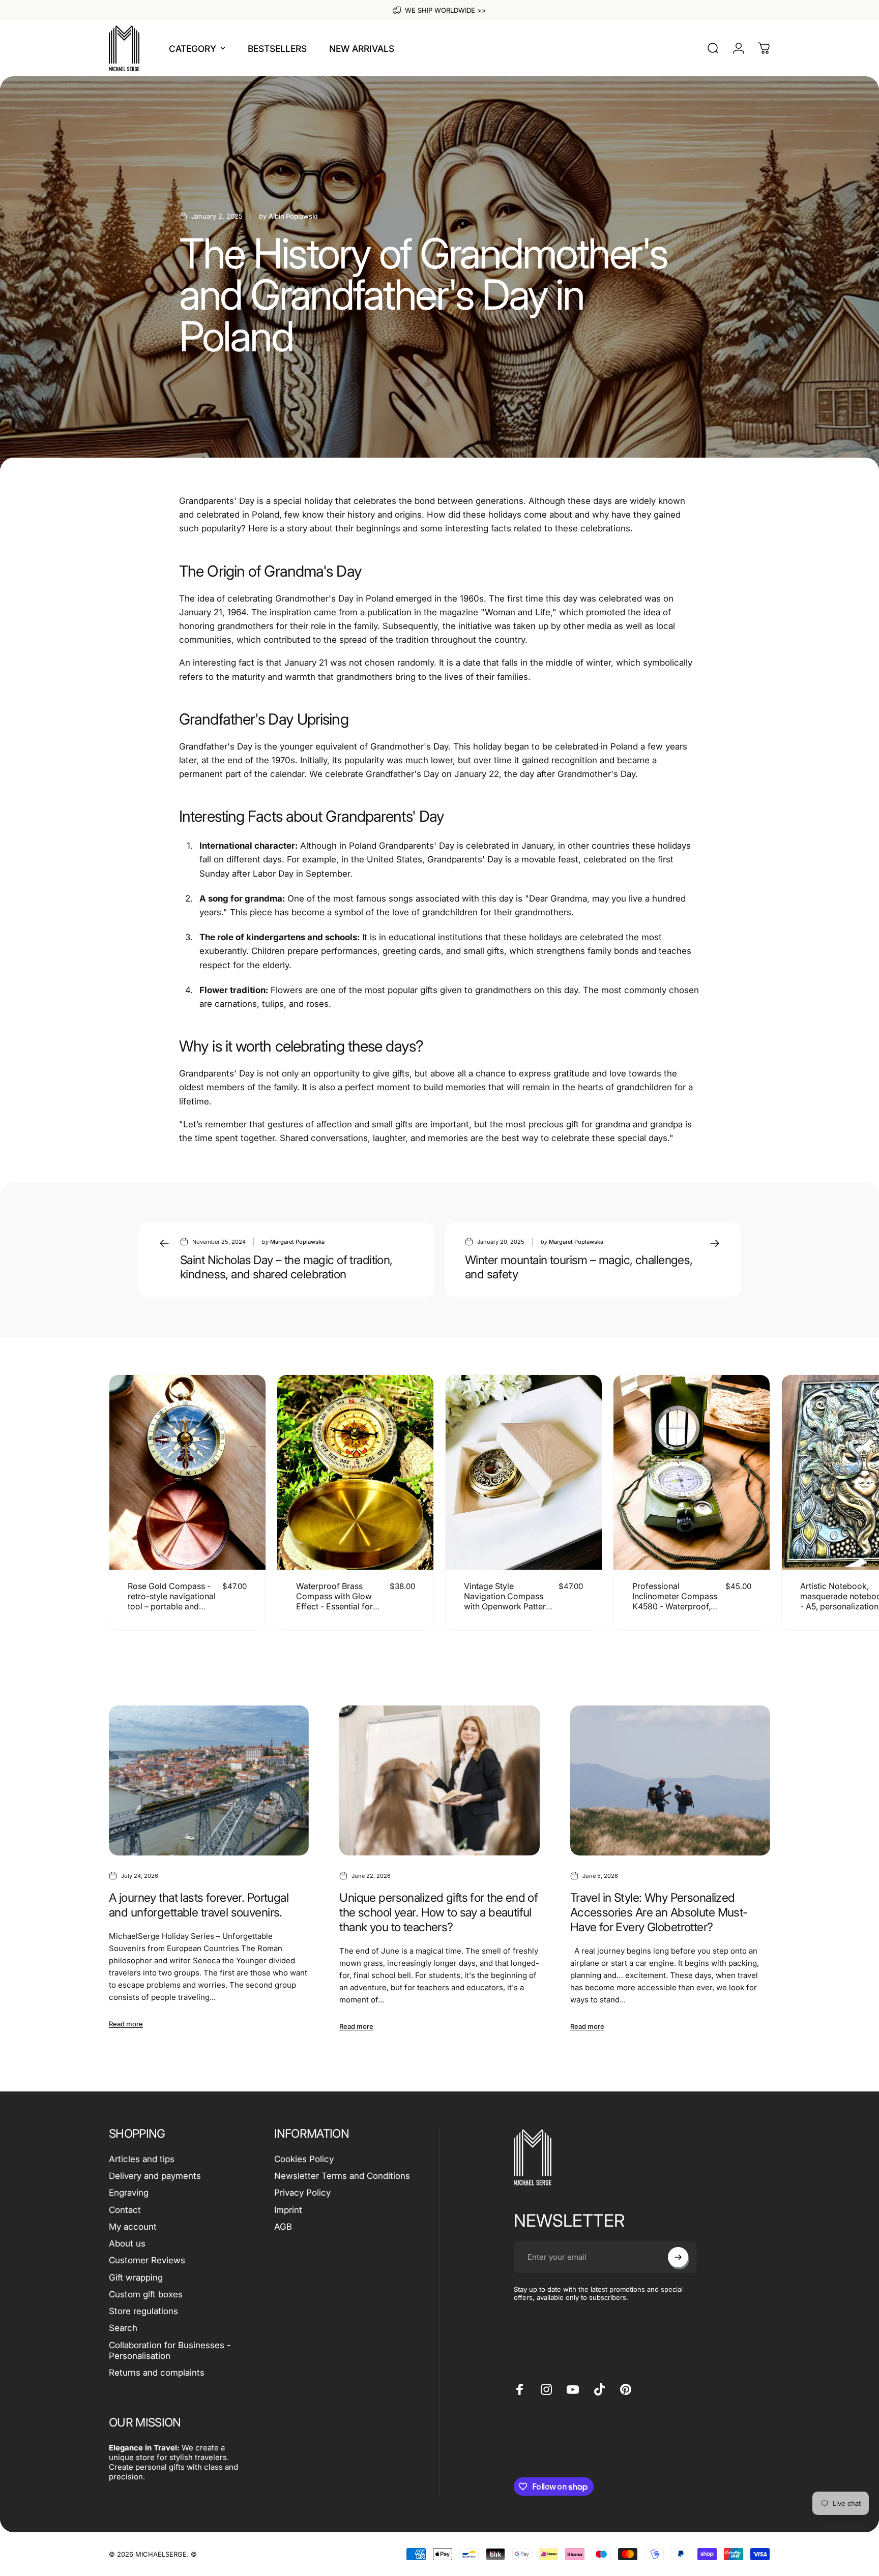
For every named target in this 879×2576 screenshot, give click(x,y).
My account (133, 2227)
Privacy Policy (302, 2193)
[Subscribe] (678, 2257)
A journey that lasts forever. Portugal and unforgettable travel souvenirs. (199, 1905)
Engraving (129, 2193)
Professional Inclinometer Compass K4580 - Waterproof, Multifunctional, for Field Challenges (675, 1606)
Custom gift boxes (146, 2294)
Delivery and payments (155, 2176)
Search (123, 2328)
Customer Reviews (147, 2260)
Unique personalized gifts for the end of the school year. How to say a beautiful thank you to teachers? (438, 1912)
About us (127, 2243)
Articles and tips (142, 2159)
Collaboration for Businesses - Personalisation (170, 2350)
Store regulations (143, 2311)
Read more (126, 2024)
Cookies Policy (304, 2159)
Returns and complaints (157, 2373)
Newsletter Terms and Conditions (342, 2176)
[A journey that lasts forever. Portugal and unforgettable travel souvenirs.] (209, 1780)
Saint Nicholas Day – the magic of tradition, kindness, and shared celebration (286, 1267)
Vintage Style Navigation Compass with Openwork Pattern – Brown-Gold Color (507, 1601)
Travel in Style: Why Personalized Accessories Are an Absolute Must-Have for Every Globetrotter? (659, 1912)
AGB (283, 2227)
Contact (125, 2210)
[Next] (738, 1503)
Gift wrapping (136, 2278)
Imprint (288, 2210)
